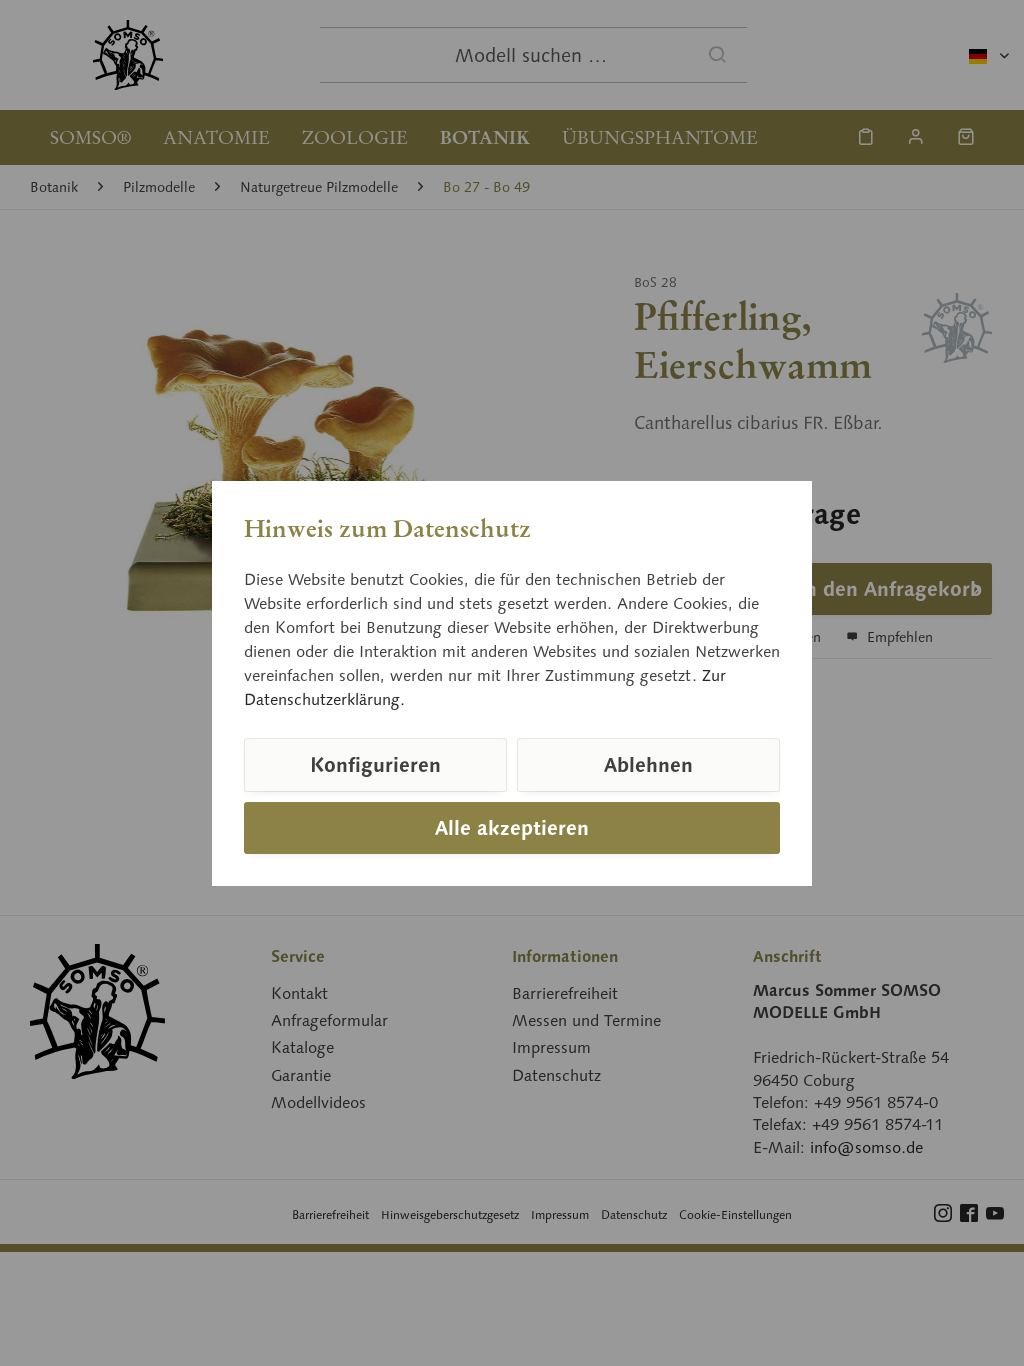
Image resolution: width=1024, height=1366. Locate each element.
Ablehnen (648, 765)
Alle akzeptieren (512, 828)
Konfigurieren (375, 765)
